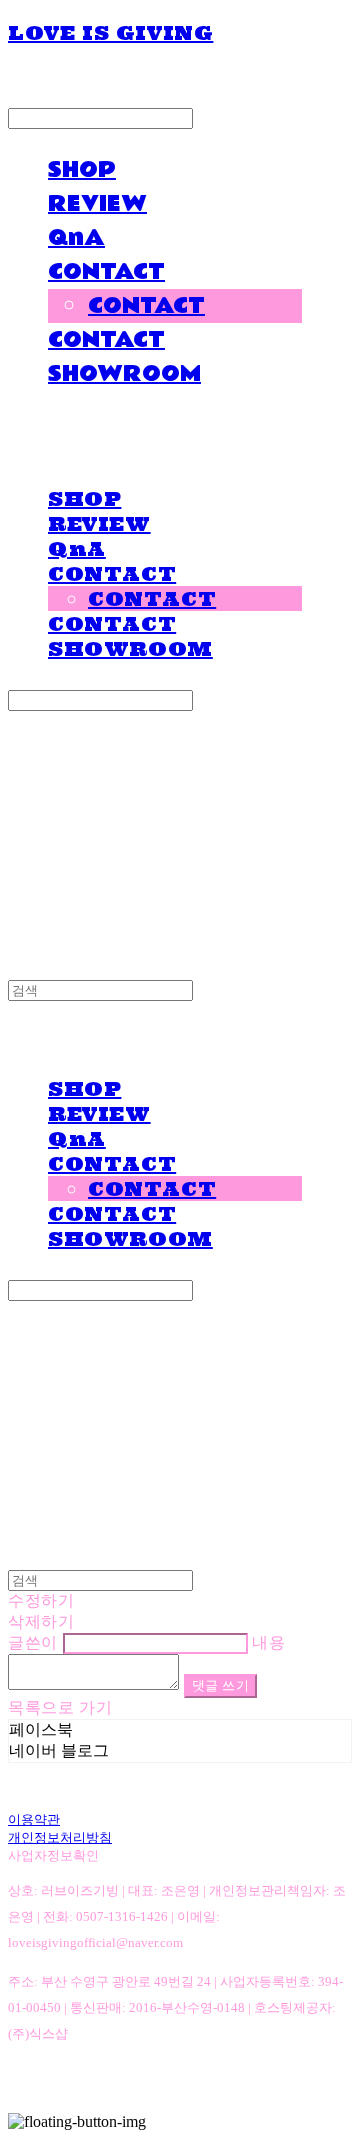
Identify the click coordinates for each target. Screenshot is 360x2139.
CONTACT (106, 272)
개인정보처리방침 (60, 1837)
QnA (76, 238)
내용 (268, 1642)
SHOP (82, 170)
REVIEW (97, 204)
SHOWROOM (124, 374)
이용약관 (34, 1819)
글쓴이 (33, 1642)
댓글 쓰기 (221, 1685)
